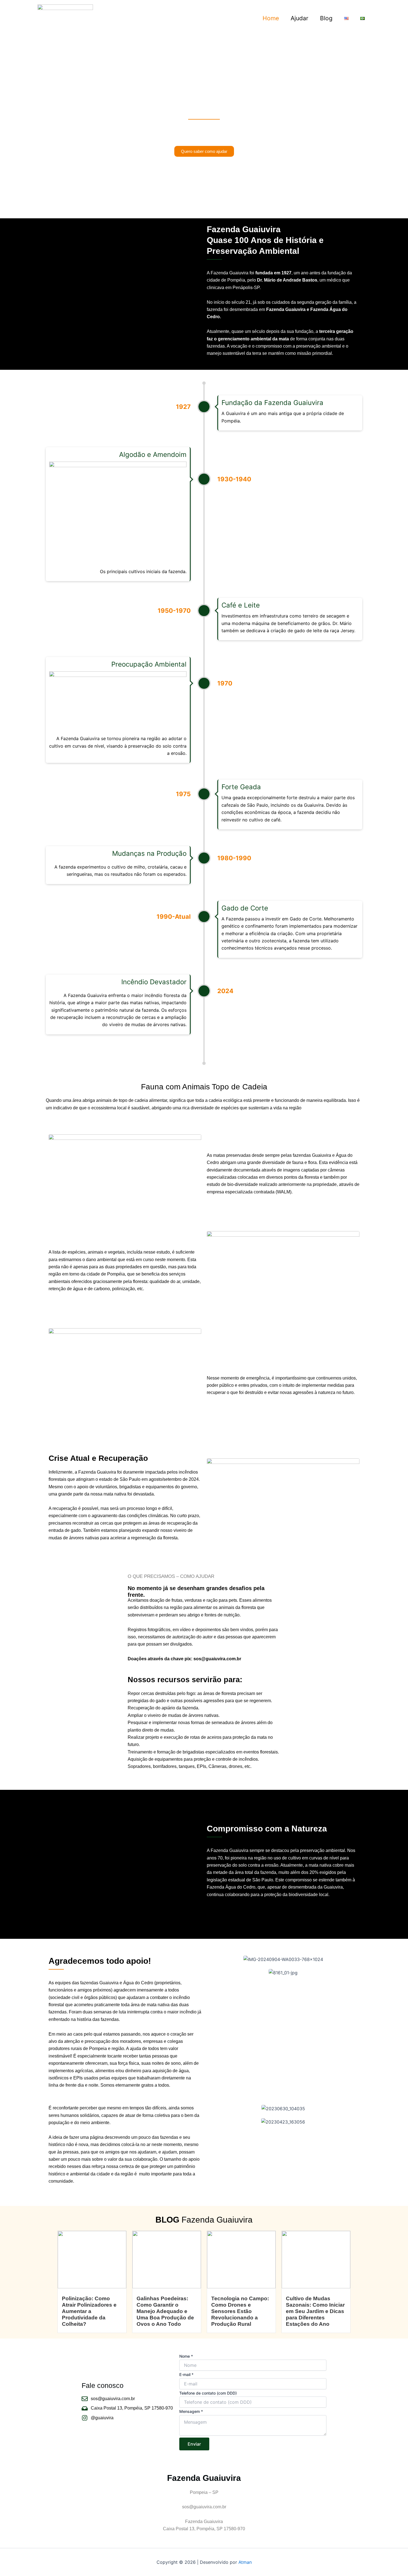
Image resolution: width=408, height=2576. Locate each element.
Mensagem (191, 2411)
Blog (326, 18)
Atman (245, 2562)
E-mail (186, 2374)
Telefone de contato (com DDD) (208, 2393)
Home (271, 18)
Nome (186, 2356)
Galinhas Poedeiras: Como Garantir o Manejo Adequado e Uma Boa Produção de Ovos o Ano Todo (165, 2311)
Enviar (194, 2444)
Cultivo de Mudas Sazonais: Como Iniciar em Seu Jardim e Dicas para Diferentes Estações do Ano (315, 2311)
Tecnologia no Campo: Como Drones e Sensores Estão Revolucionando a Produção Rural (240, 2311)
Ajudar (299, 18)
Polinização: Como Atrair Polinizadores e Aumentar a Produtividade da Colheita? (89, 2311)
